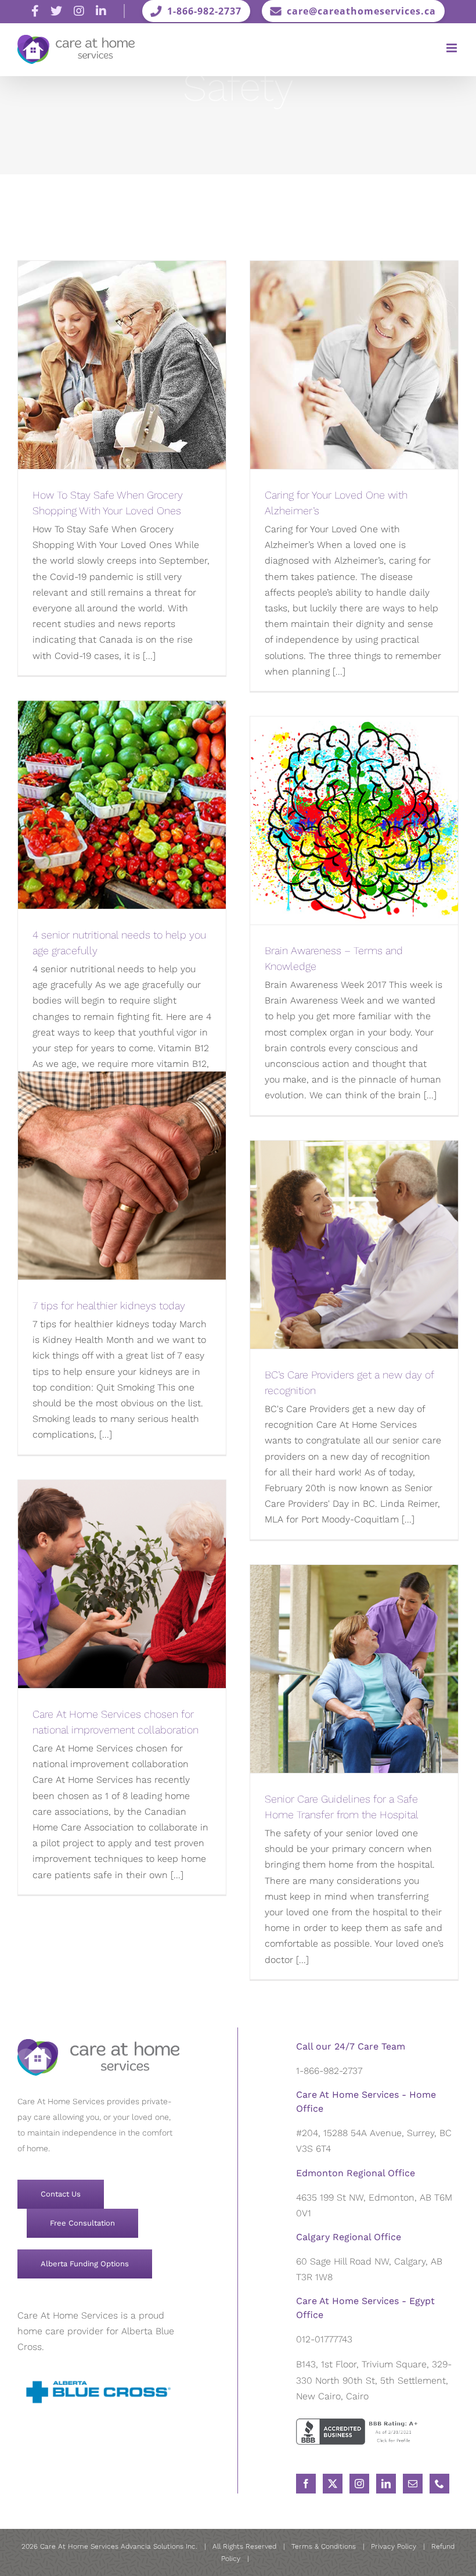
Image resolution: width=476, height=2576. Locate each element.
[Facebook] (306, 2484)
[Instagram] (359, 2484)
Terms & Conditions (324, 2546)
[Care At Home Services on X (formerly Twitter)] (56, 11)
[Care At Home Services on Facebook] (35, 11)
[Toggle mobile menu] (452, 48)
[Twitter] (333, 2484)
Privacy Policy (394, 2546)
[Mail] (413, 2484)
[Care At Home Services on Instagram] (79, 11)
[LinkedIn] (386, 2484)
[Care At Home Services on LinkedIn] (101, 11)
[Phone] (439, 2484)
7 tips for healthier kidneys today (109, 1305)
